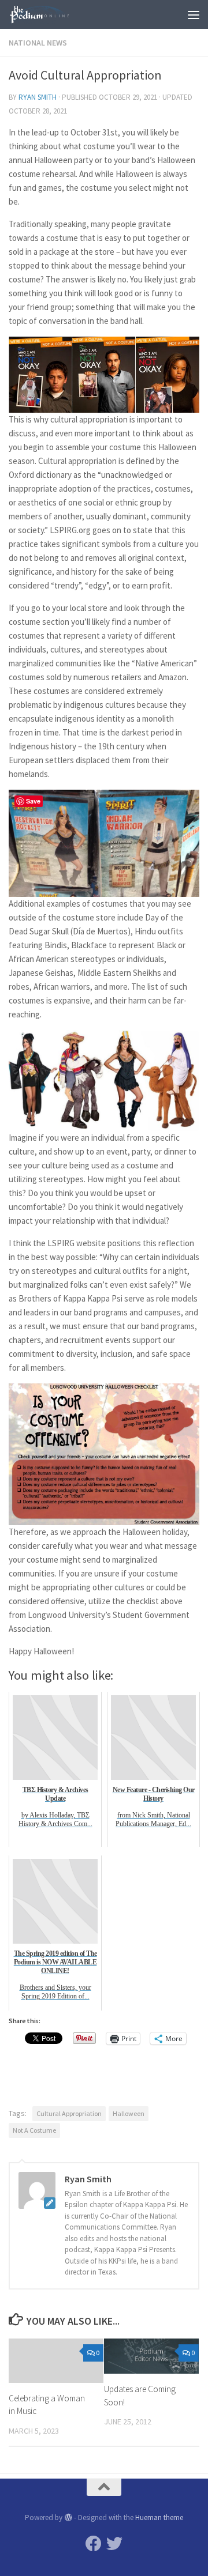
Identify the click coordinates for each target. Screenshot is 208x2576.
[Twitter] (114, 2544)
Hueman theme (159, 2517)
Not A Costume (34, 2130)
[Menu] (194, 14)
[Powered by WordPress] (68, 2517)
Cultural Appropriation (69, 2113)
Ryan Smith (38, 97)
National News (38, 43)
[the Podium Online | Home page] (51, 14)
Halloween (129, 2113)
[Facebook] (94, 2544)
